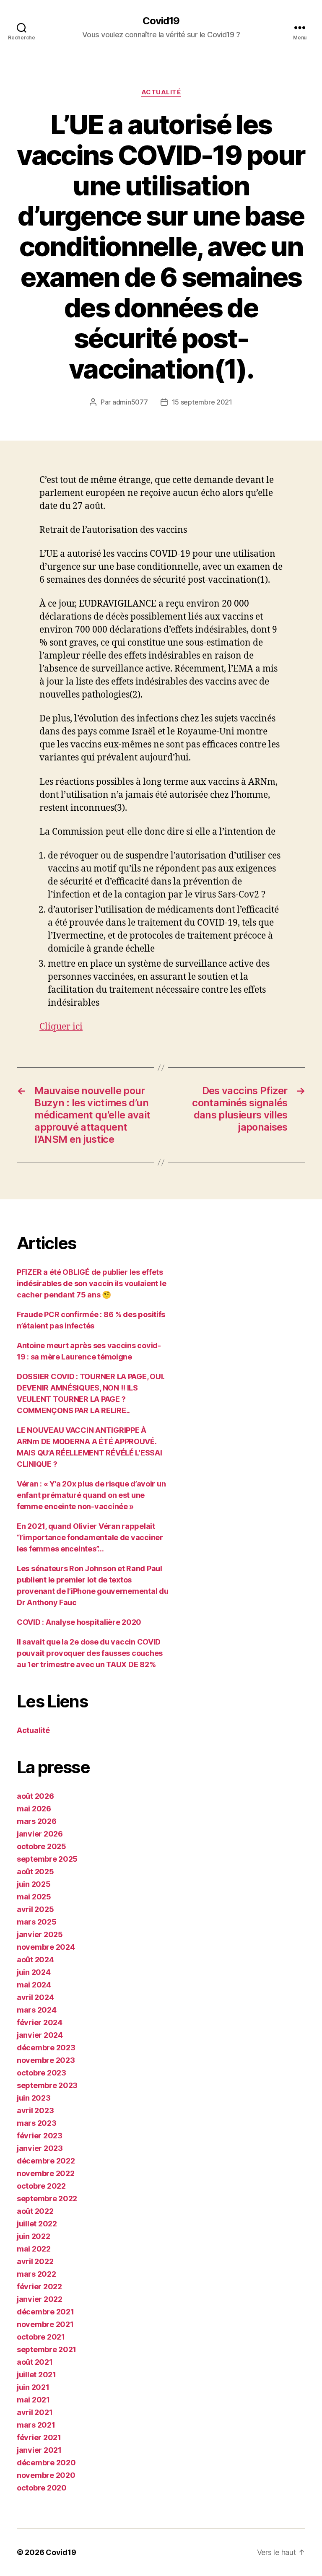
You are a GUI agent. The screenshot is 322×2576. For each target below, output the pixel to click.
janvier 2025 (40, 1934)
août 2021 (35, 2362)
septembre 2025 (47, 1859)
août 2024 (35, 1960)
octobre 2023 (42, 2073)
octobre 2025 (42, 1846)
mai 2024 (34, 1985)
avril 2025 (35, 1909)
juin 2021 (33, 2387)
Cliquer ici (61, 1027)
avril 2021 (35, 2412)
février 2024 (40, 2022)
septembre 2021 (47, 2349)
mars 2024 (37, 2010)
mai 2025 (34, 1897)
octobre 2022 (41, 2186)
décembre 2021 (45, 2312)
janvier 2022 (40, 2299)
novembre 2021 (45, 2324)
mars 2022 (36, 2274)
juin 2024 (34, 1972)
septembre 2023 (47, 2085)
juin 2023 (34, 2098)
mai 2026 (34, 1809)
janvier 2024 (40, 2035)
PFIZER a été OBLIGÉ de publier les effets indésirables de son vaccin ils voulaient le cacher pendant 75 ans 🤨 (91, 1283)
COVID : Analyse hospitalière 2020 (79, 1622)
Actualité (161, 92)
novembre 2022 (46, 2173)
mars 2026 (37, 1821)
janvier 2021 (39, 2450)
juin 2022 (34, 2236)
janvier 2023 (40, 2148)
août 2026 (35, 1796)
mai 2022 (34, 2249)
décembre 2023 (46, 2048)
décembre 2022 (46, 2161)
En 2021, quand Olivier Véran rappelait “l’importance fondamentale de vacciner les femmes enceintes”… (90, 1537)
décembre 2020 (46, 2463)
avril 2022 (35, 2261)
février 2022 (39, 2287)
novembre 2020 (46, 2475)
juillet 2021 (36, 2375)
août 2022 (35, 2211)
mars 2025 (37, 1922)
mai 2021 (33, 2400)
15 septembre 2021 (202, 402)
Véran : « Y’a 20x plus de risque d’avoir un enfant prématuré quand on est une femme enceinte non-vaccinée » (91, 1495)
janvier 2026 (40, 1834)
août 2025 (35, 1872)
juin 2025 (34, 1884)
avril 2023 (35, 2110)
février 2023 (40, 2136)
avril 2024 (35, 1997)
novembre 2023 (46, 2060)
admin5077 (130, 402)
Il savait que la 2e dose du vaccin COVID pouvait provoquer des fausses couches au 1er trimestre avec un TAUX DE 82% (90, 1653)
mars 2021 (36, 2425)
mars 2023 (37, 2123)
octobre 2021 (41, 2337)
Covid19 (161, 21)
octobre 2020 (42, 2488)
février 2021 (39, 2437)
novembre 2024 (46, 1947)
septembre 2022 (47, 2199)
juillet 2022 (37, 2224)
